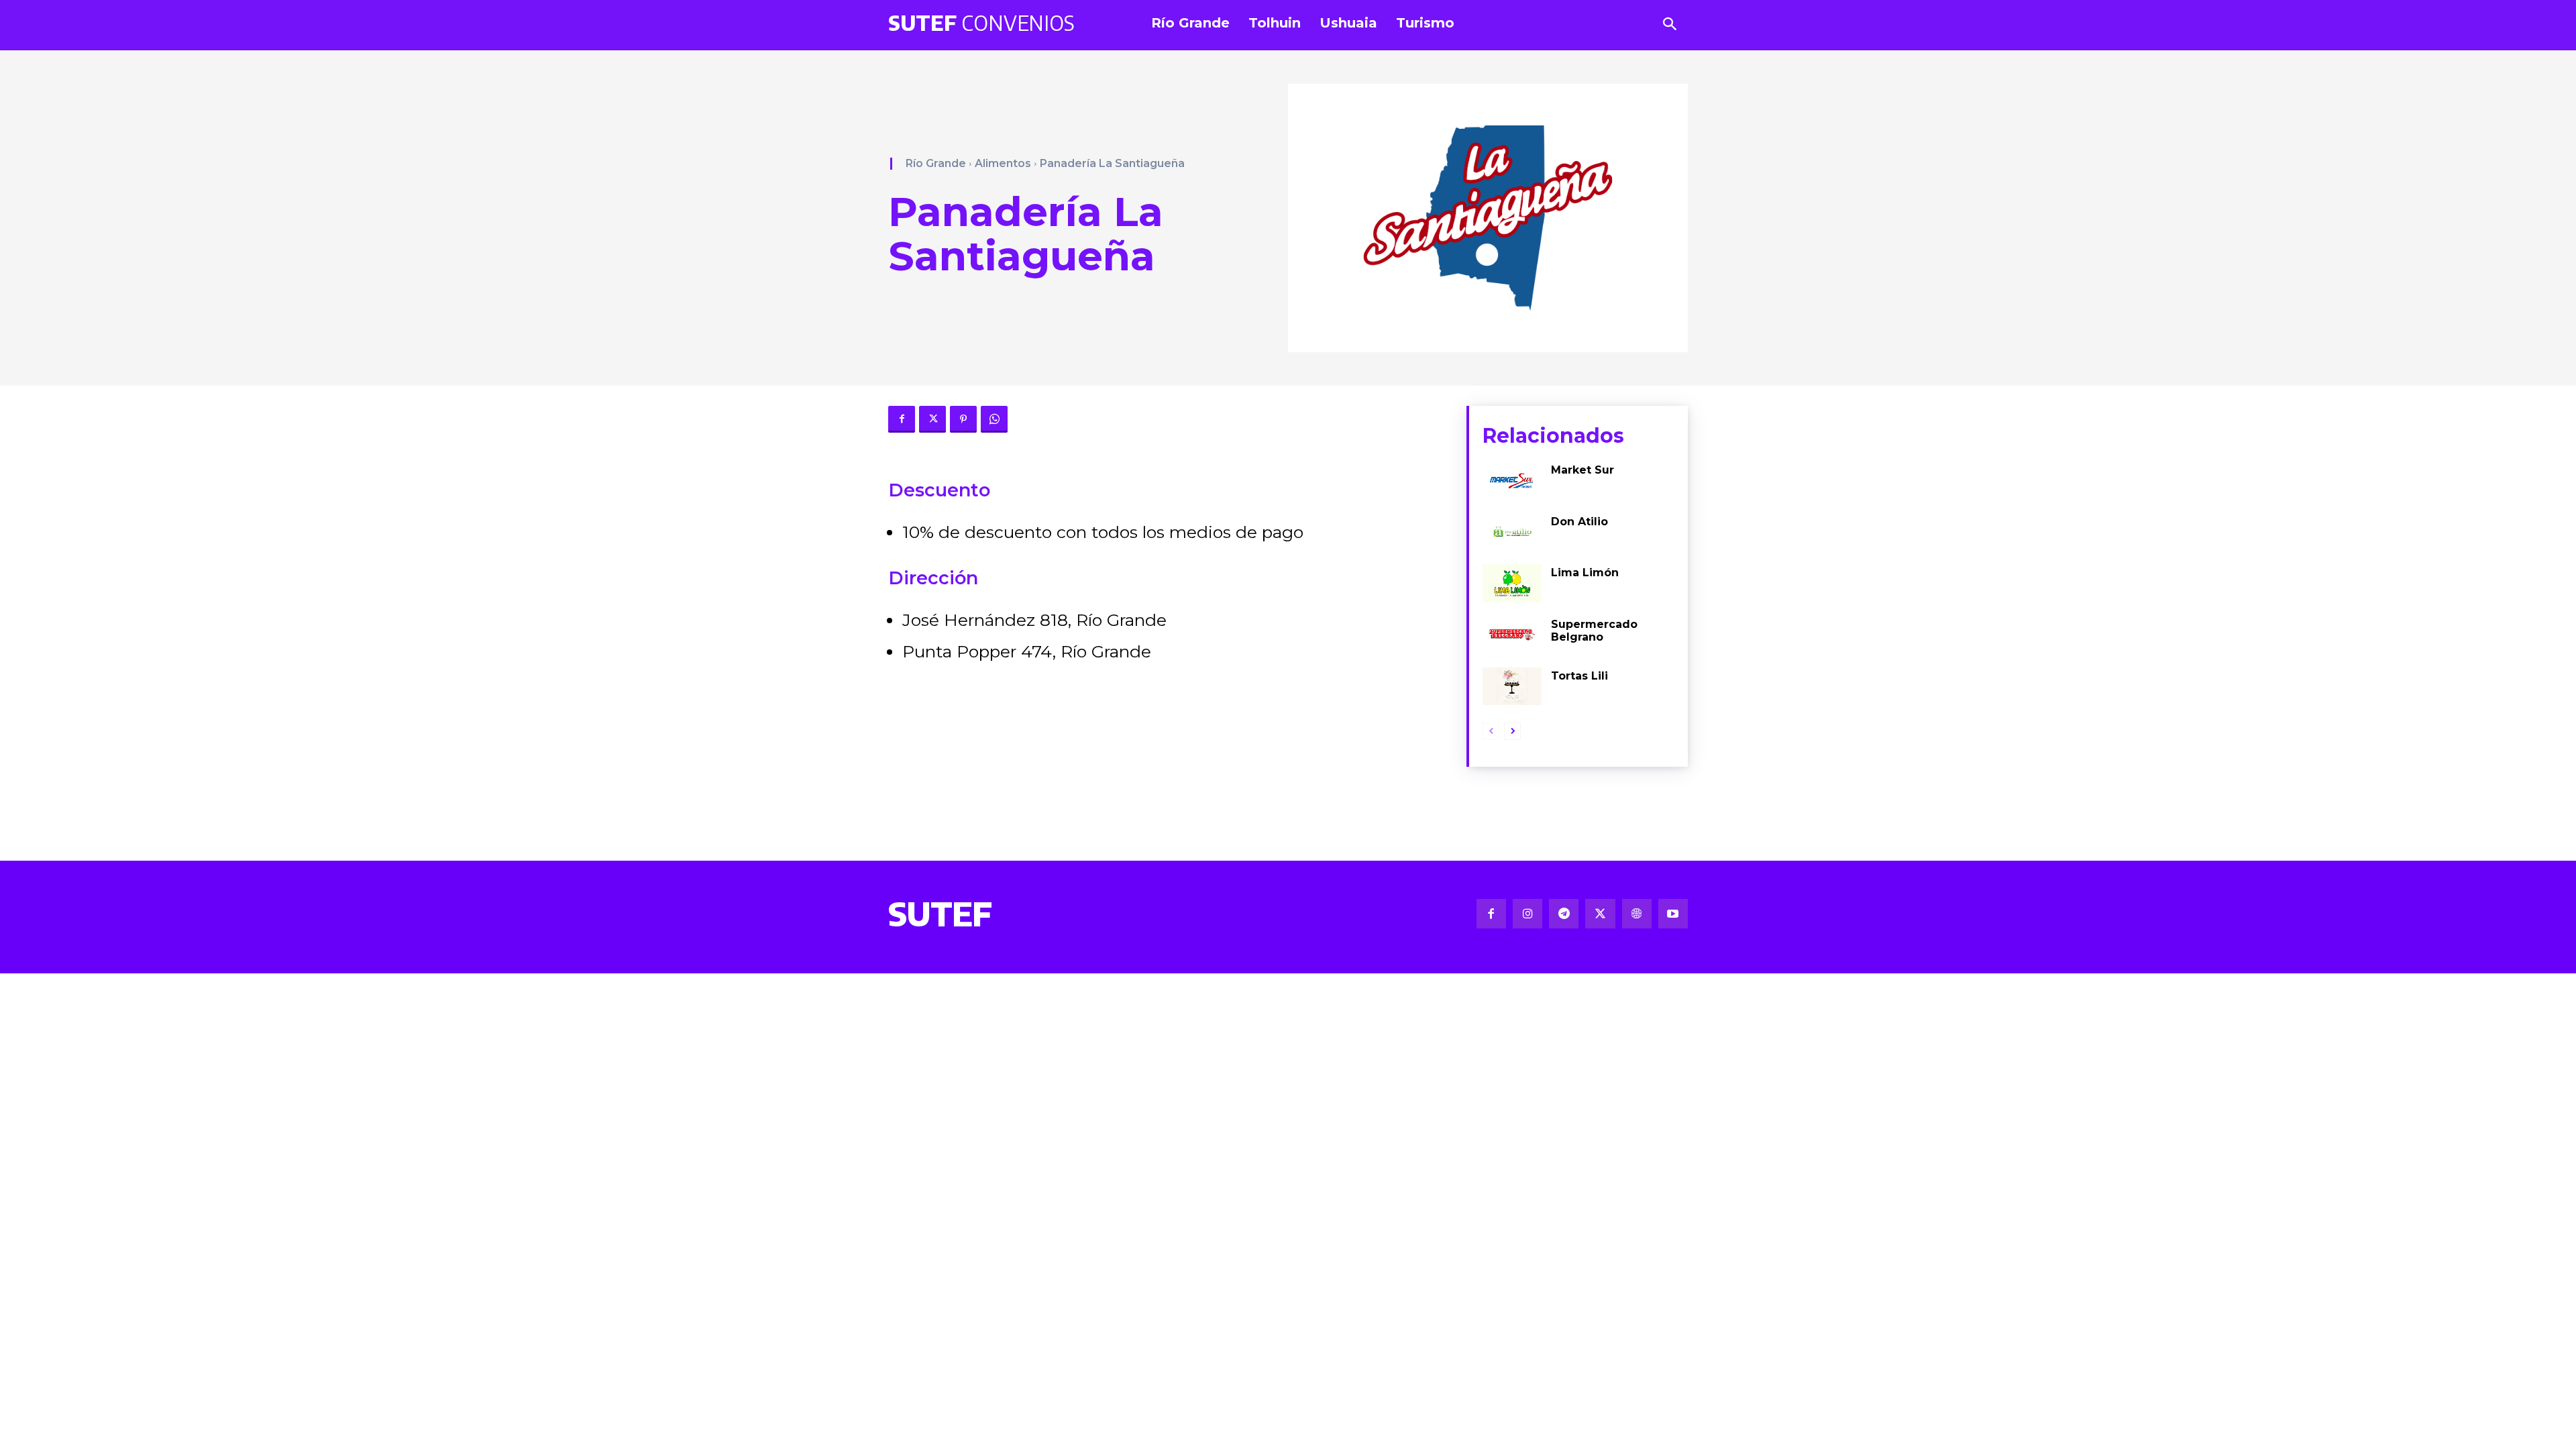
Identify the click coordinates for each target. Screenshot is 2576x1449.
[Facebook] (902, 419)
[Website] (1637, 914)
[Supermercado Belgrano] (1512, 635)
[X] (932, 419)
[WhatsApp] (994, 419)
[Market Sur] (1512, 481)
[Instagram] (1527, 914)
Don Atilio (1579, 522)
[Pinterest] (963, 419)
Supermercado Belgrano (1594, 631)
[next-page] (1512, 731)
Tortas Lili (1579, 676)
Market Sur (1582, 470)
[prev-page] (1491, 731)
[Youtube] (1673, 914)
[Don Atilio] (1512, 532)
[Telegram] (1564, 914)
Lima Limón (1585, 573)
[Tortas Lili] (1512, 687)
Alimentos (1003, 163)
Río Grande (936, 163)
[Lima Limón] (1512, 583)
